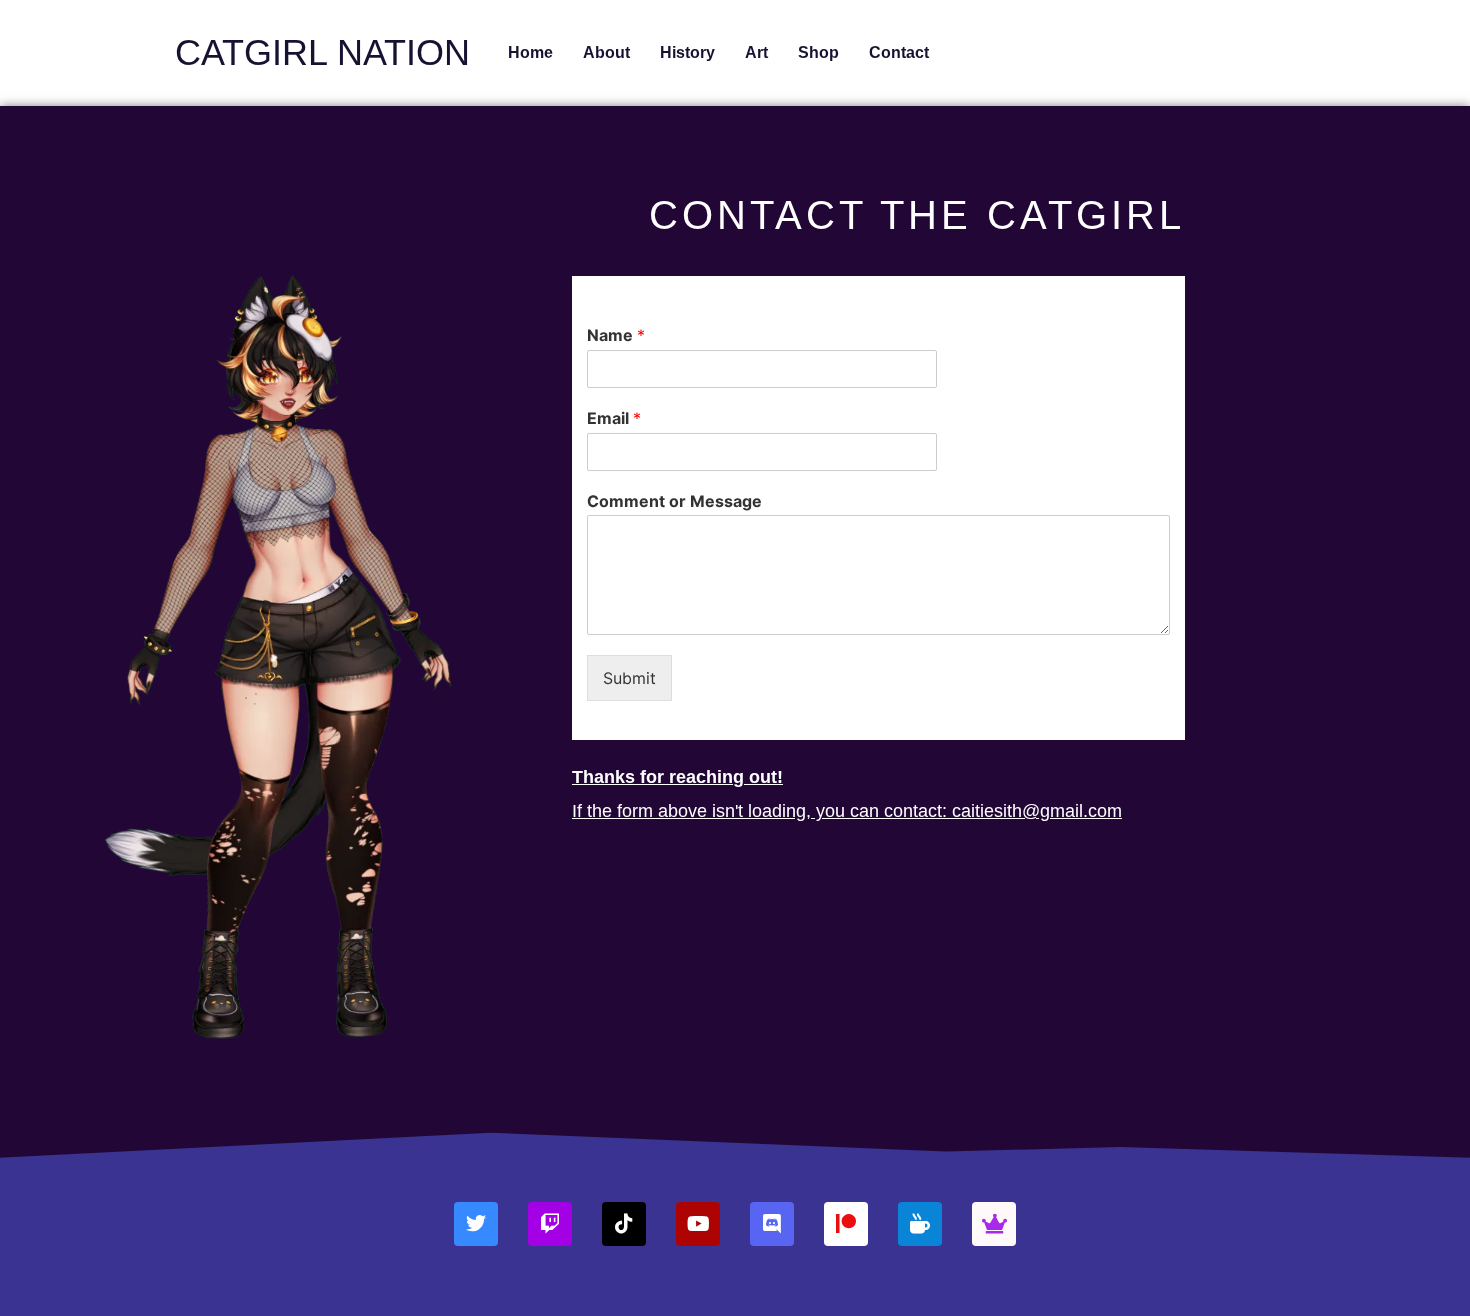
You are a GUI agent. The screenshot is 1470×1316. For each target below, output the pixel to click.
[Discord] (772, 1224)
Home (530, 52)
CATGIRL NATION (322, 52)
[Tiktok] (624, 1224)
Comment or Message (674, 501)
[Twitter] (476, 1224)
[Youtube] (698, 1224)
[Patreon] (846, 1224)
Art (756, 52)
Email (614, 418)
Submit (629, 678)
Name (616, 335)
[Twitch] (550, 1224)
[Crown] (994, 1224)
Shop (818, 52)
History (687, 52)
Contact (899, 52)
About (606, 52)
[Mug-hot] (920, 1224)
